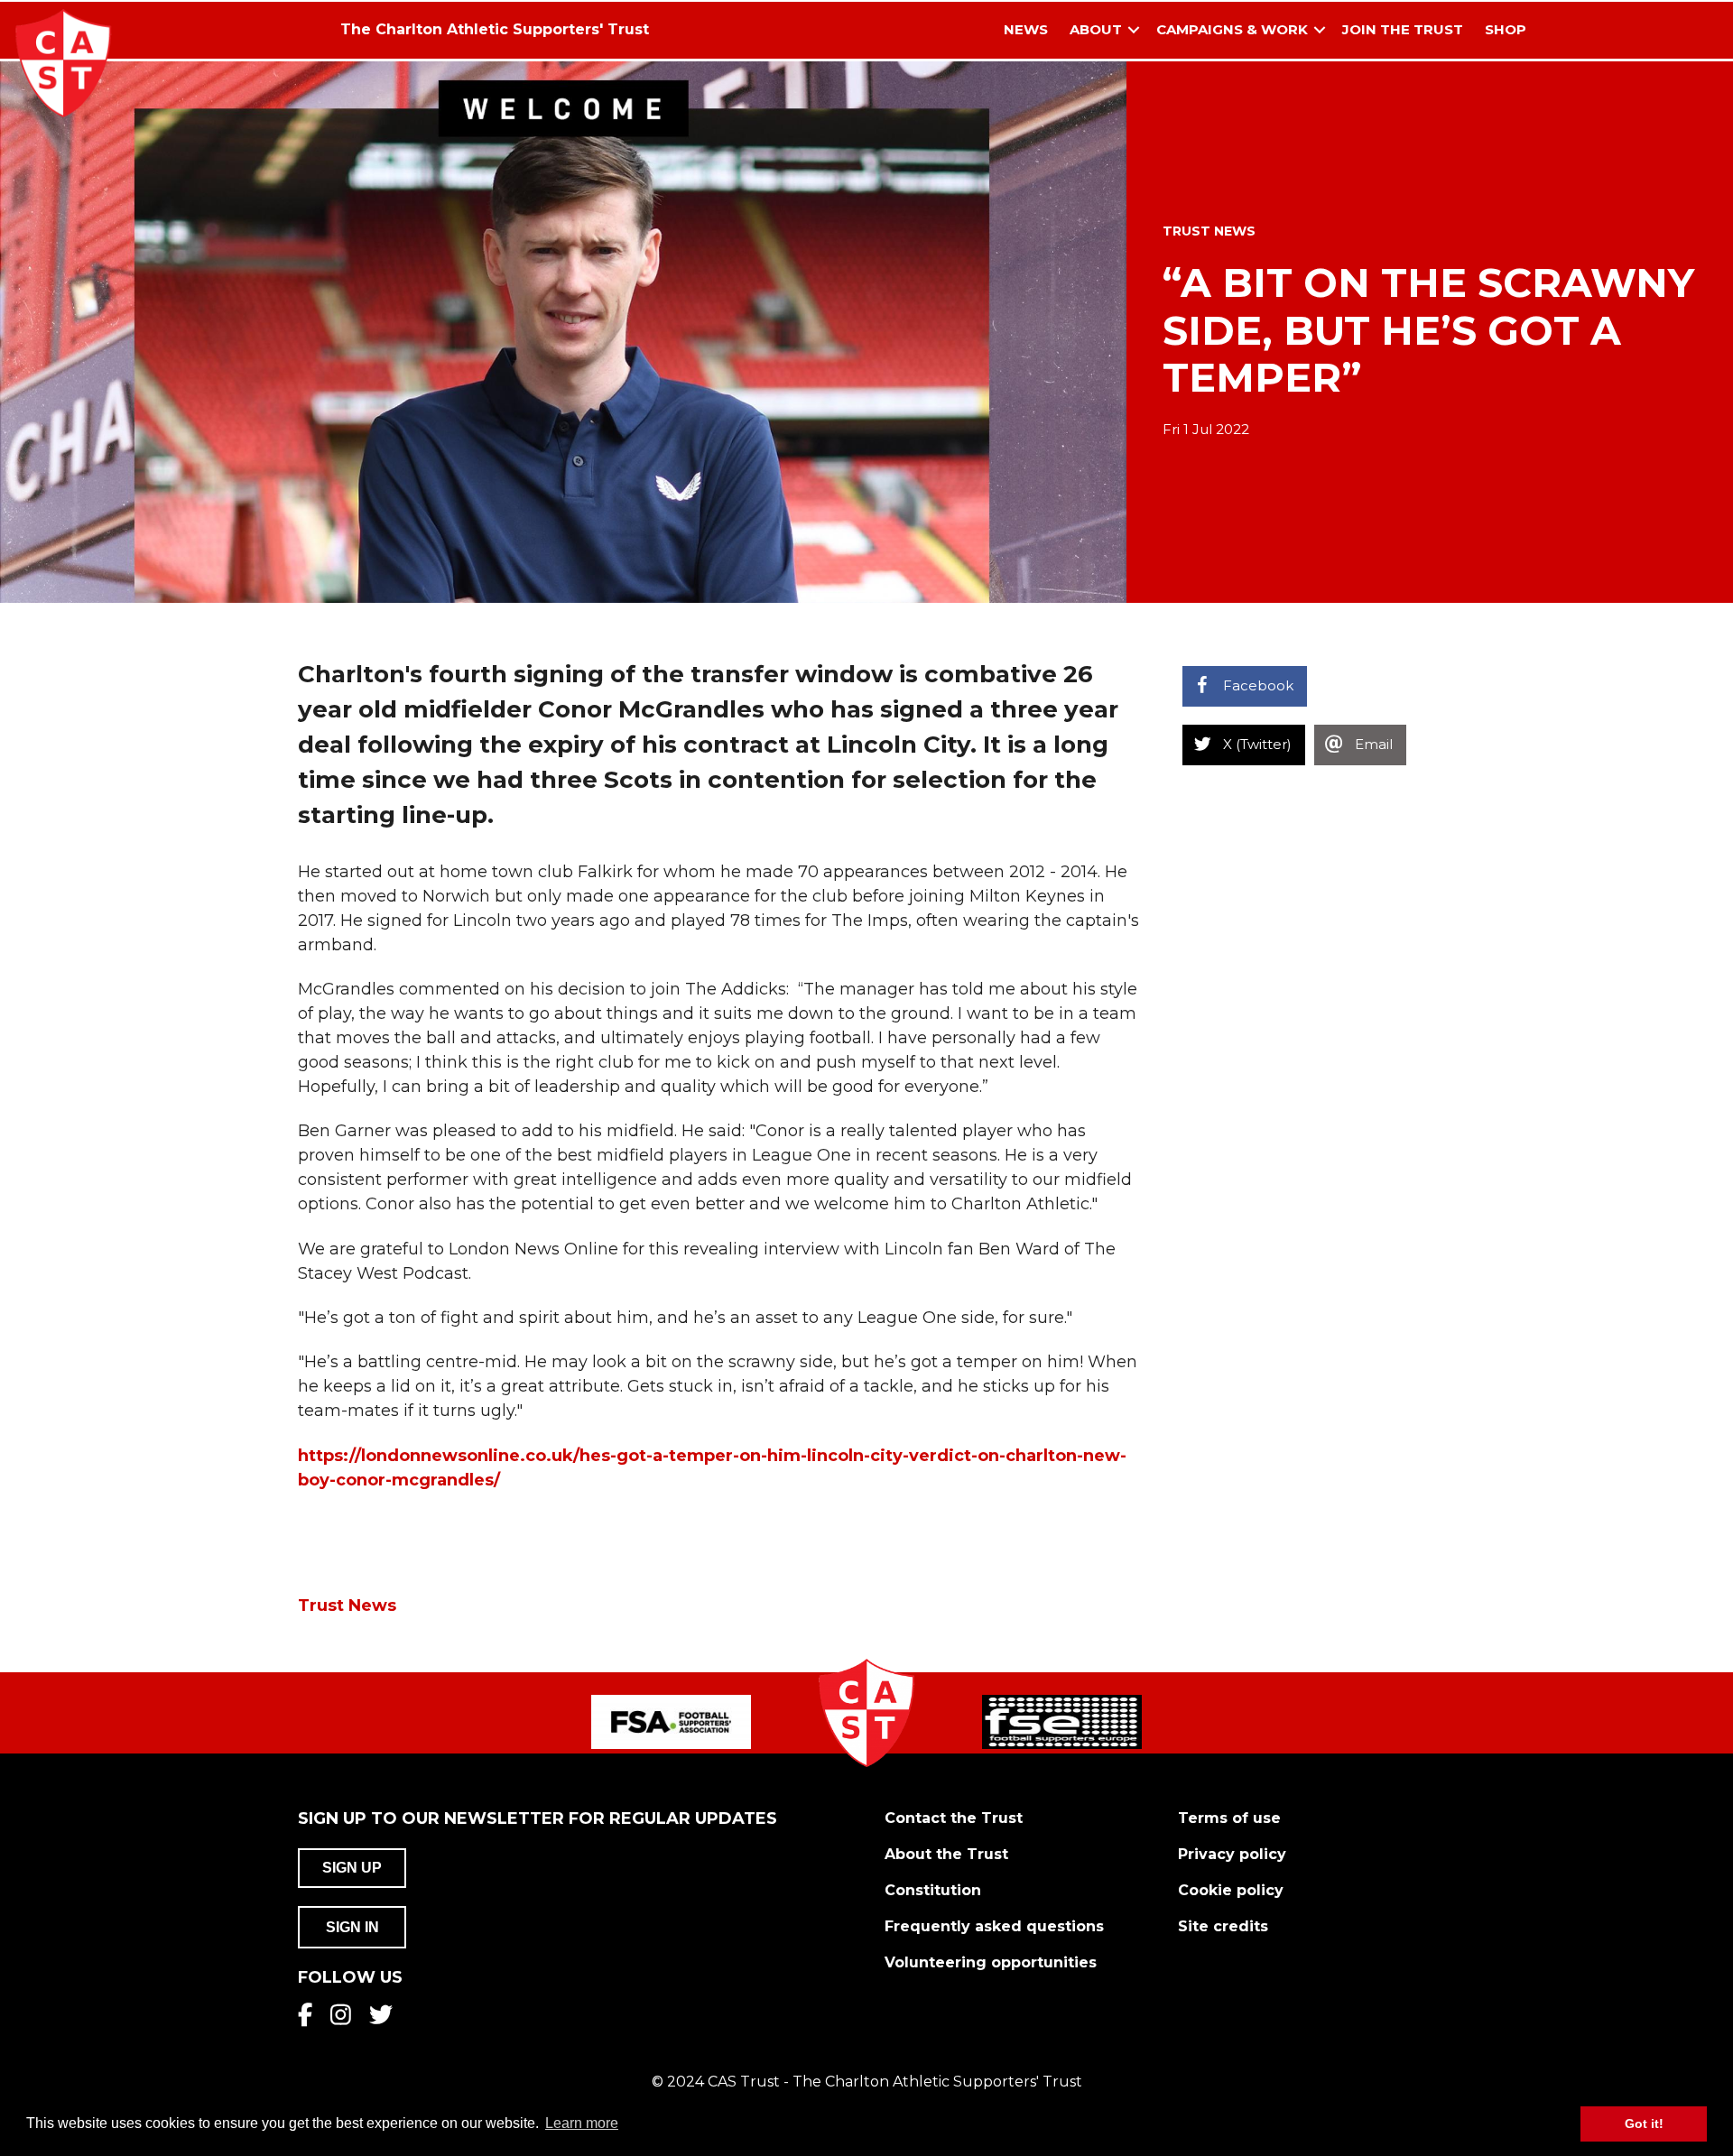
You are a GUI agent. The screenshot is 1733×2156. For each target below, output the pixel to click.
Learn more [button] (582, 2123)
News (1026, 29)
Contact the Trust (954, 1818)
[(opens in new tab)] (671, 1721)
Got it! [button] (1644, 2124)
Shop (1506, 29)
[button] (1134, 30)
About (1096, 29)
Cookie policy (1231, 1890)
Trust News (1209, 231)
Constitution (933, 1890)
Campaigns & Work (1232, 29)
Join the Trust (1403, 29)
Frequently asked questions (994, 1926)
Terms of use (1229, 1818)
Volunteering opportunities (991, 1962)
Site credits (1223, 1926)
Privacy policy (1232, 1854)
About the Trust (946, 1854)
